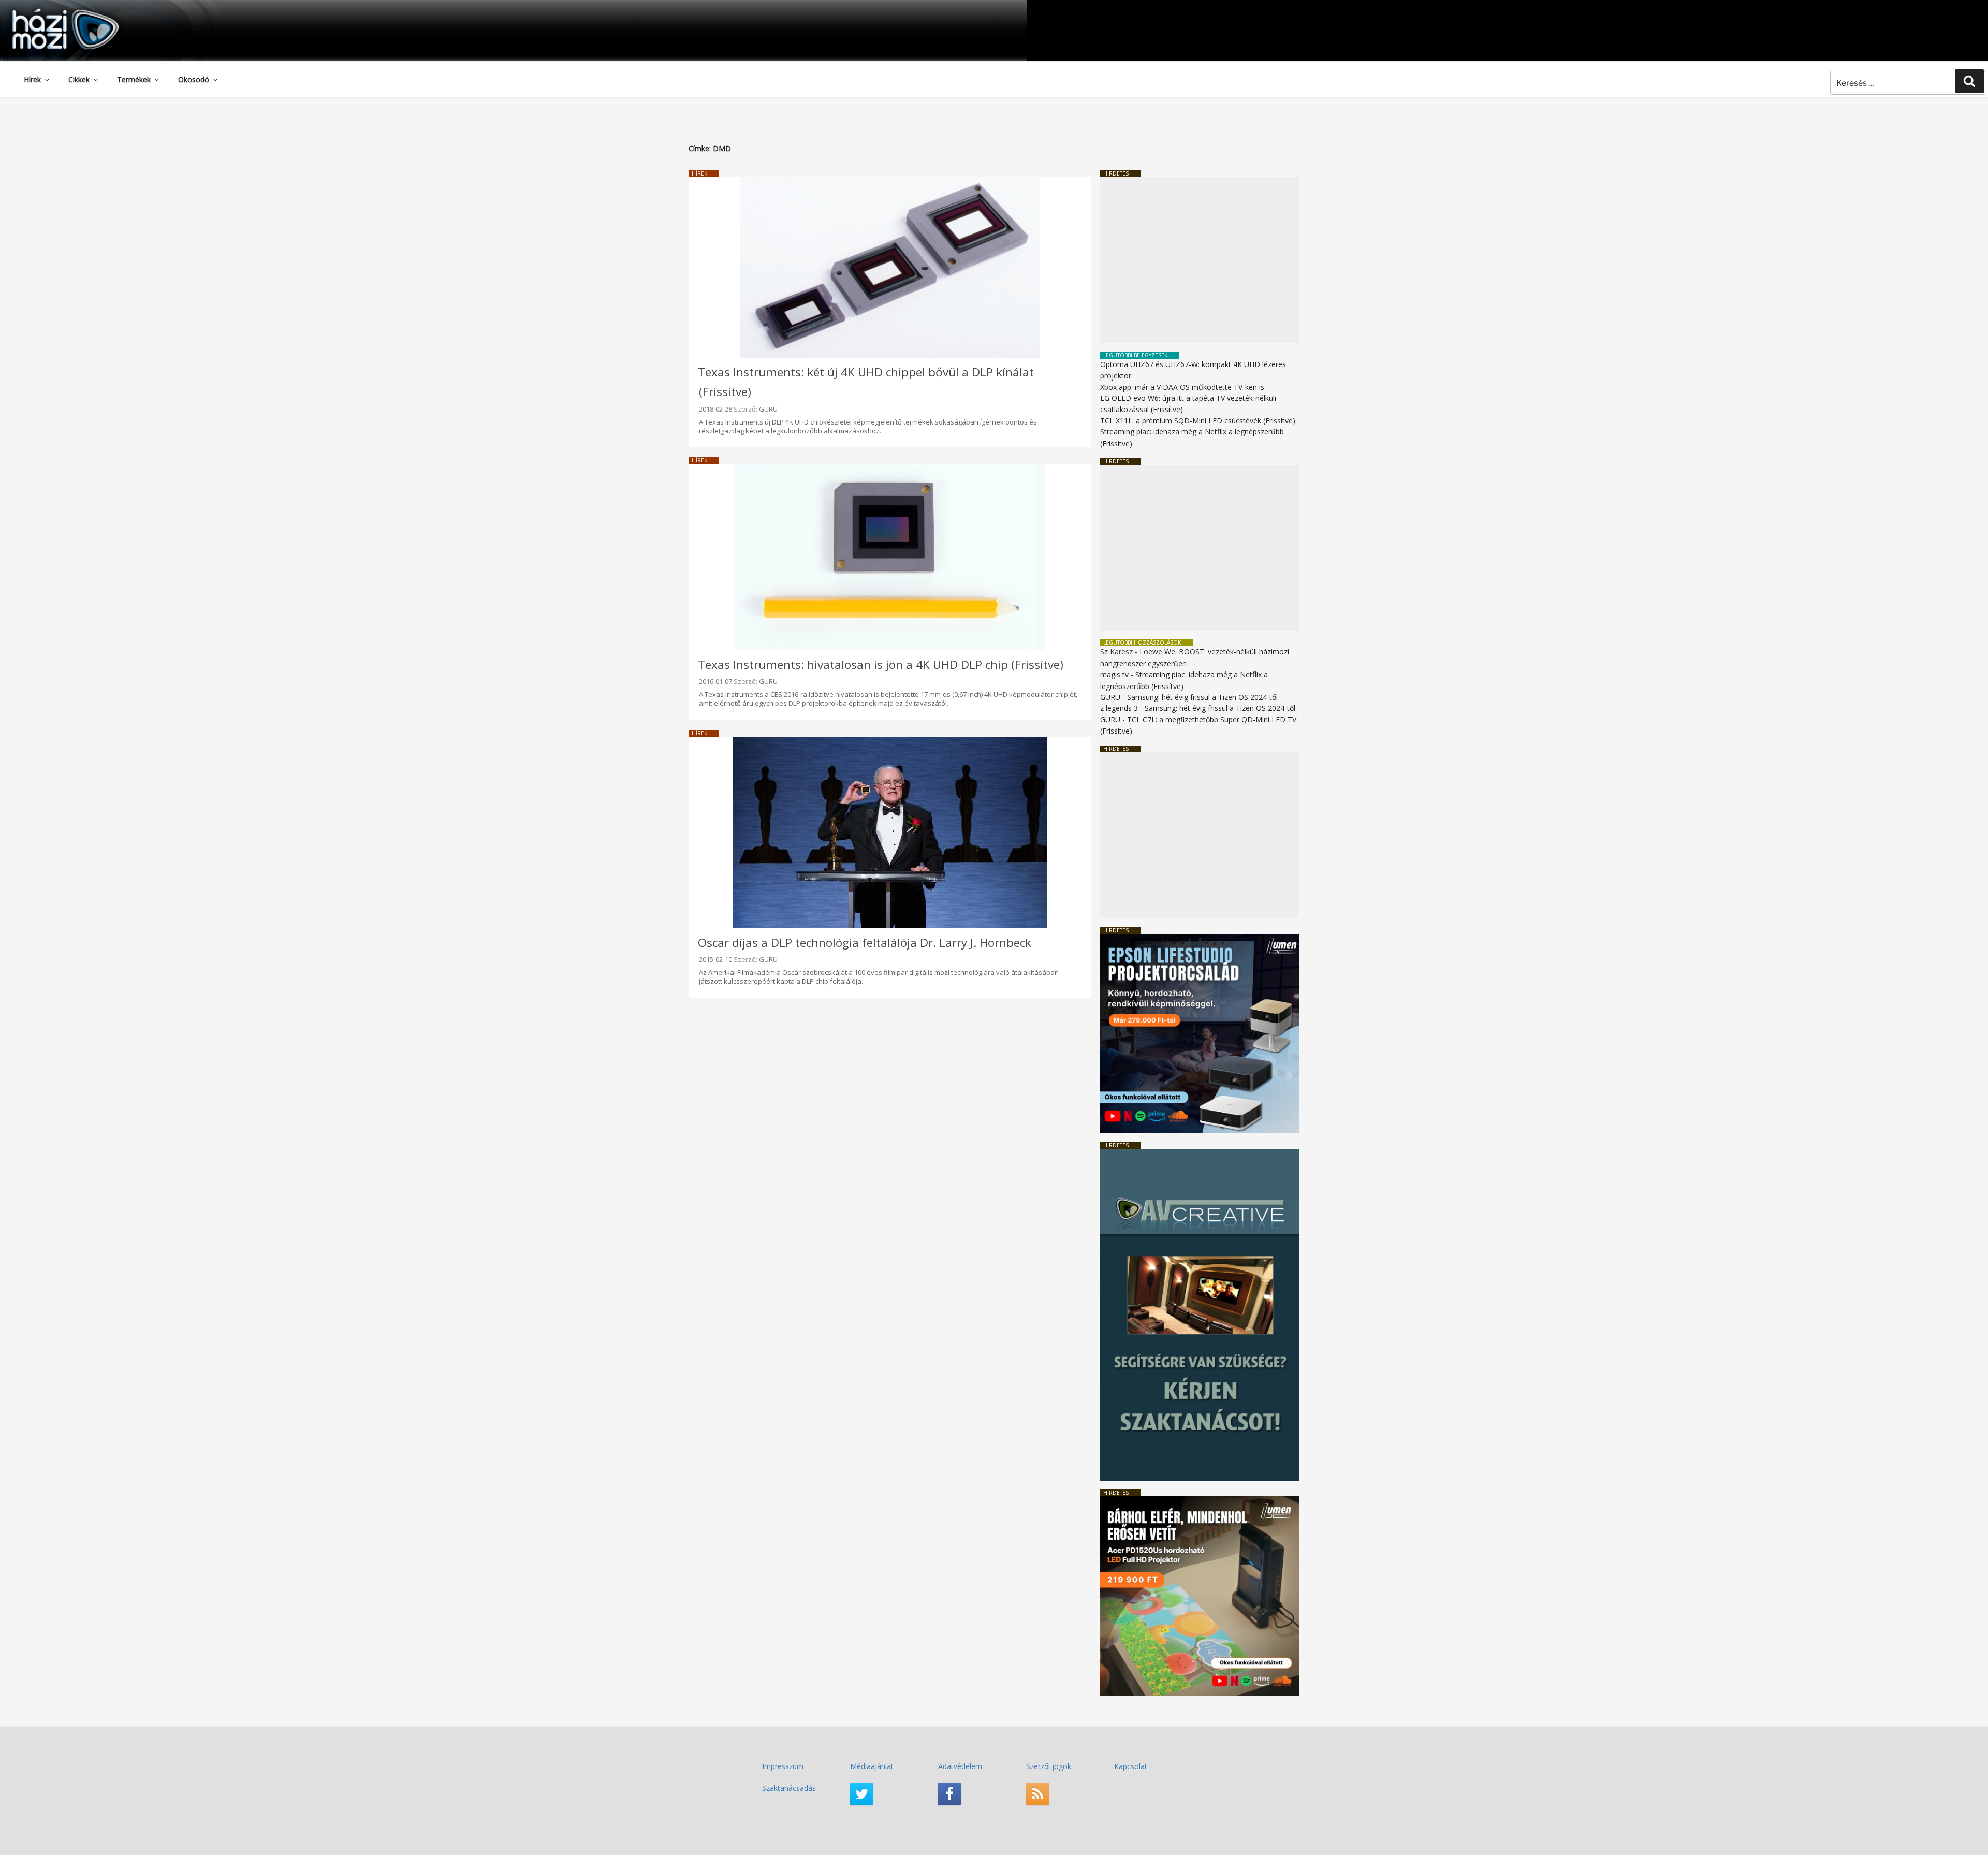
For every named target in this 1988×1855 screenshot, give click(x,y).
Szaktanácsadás (789, 1788)
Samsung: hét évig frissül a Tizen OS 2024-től (1202, 697)
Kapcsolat (1131, 1766)
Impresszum (783, 1766)
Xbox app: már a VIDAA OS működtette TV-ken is (1182, 387)
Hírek (32, 79)
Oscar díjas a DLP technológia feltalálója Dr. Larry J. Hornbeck (865, 943)
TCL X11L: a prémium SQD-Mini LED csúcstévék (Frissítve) (1198, 421)
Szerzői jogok (1049, 1766)
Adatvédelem (960, 1766)
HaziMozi (51, 12)
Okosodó (194, 79)
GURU (768, 409)
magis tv (1114, 674)
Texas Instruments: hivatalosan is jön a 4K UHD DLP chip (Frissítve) (881, 664)
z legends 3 (1119, 708)
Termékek (134, 79)
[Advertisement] (1200, 260)
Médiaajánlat (872, 1766)
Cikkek (79, 79)
